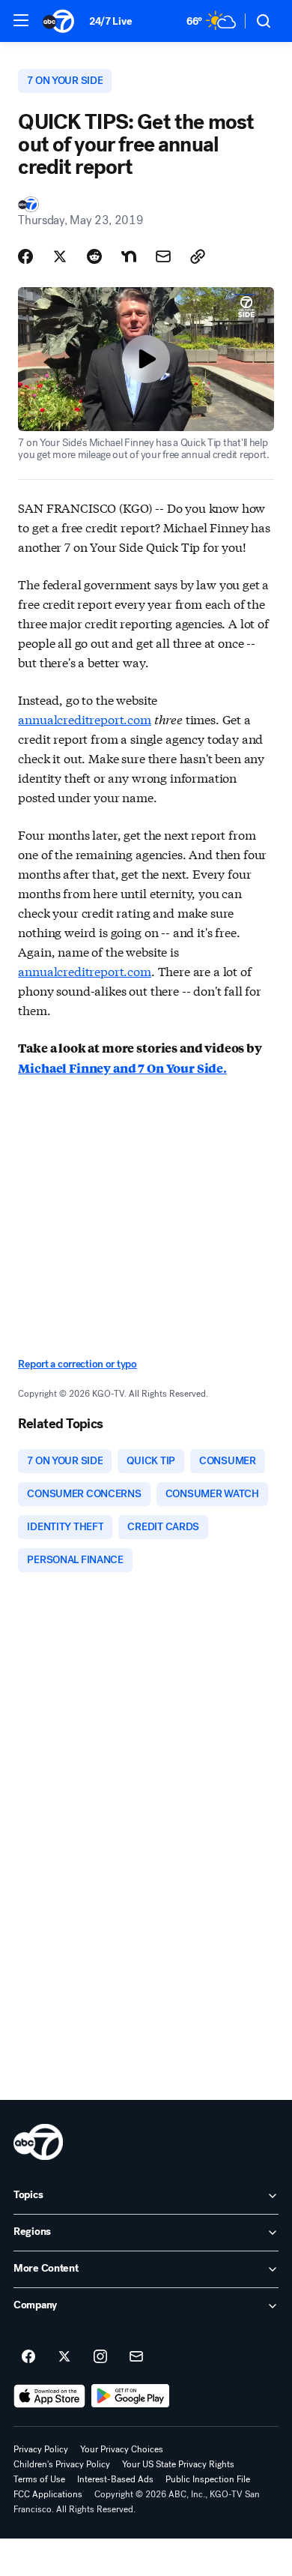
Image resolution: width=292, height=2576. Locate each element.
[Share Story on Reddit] (94, 256)
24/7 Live (110, 21)
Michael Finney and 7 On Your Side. (122, 1068)
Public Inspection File (208, 2479)
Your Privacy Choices (122, 2449)
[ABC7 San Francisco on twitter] (64, 2357)
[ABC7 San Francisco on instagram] (100, 2357)
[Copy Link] (198, 256)
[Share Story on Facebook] (25, 256)
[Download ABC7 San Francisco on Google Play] (131, 2396)
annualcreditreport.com (84, 719)
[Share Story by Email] (163, 256)
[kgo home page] (38, 2142)
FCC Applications (48, 2494)
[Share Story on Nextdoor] (129, 256)
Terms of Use (39, 2479)
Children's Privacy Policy (62, 2464)
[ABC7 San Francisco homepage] (58, 21)
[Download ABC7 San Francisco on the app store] (49, 2396)
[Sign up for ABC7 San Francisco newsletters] (136, 2357)
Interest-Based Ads (115, 2479)
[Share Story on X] (60, 256)
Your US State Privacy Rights (178, 2464)
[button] (21, 20)
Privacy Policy (41, 2449)
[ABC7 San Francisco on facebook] (28, 2357)
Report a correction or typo (77, 1364)
